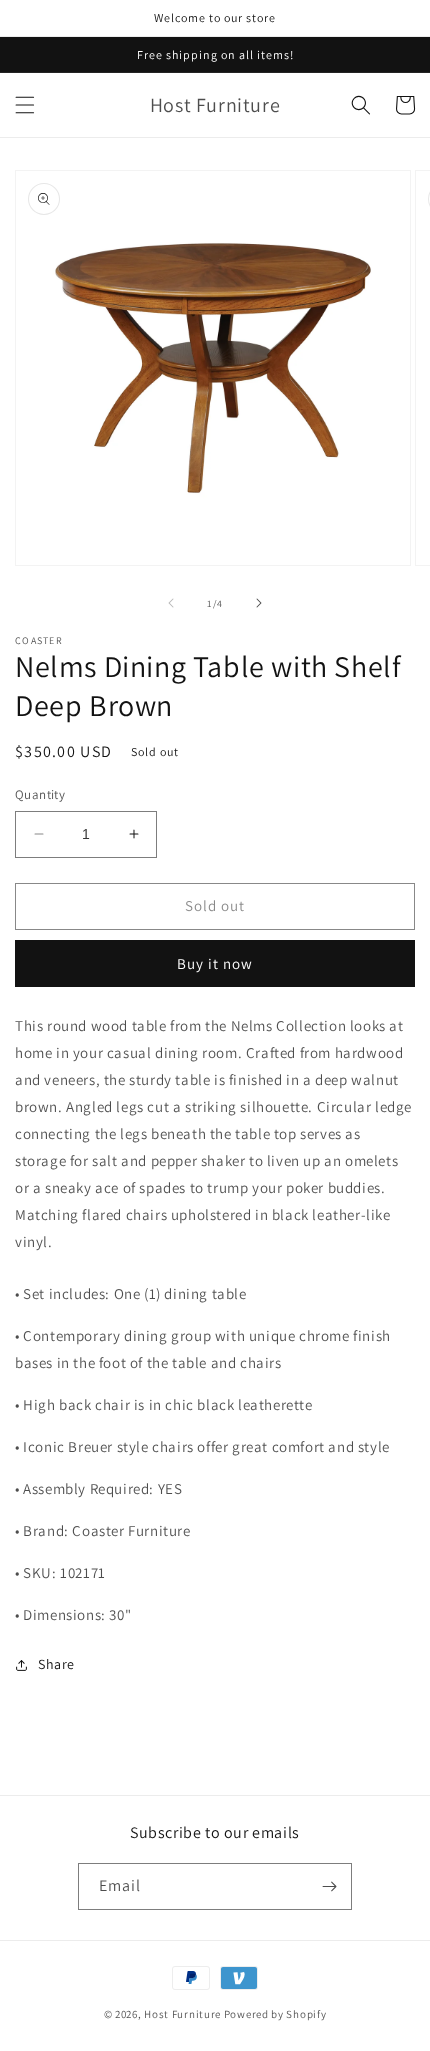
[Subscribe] (329, 1886)
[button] (25, 105)
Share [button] (56, 1664)
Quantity (40, 794)
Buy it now (215, 963)
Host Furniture (182, 2014)
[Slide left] (171, 603)
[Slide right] (259, 603)
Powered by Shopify (275, 2014)
